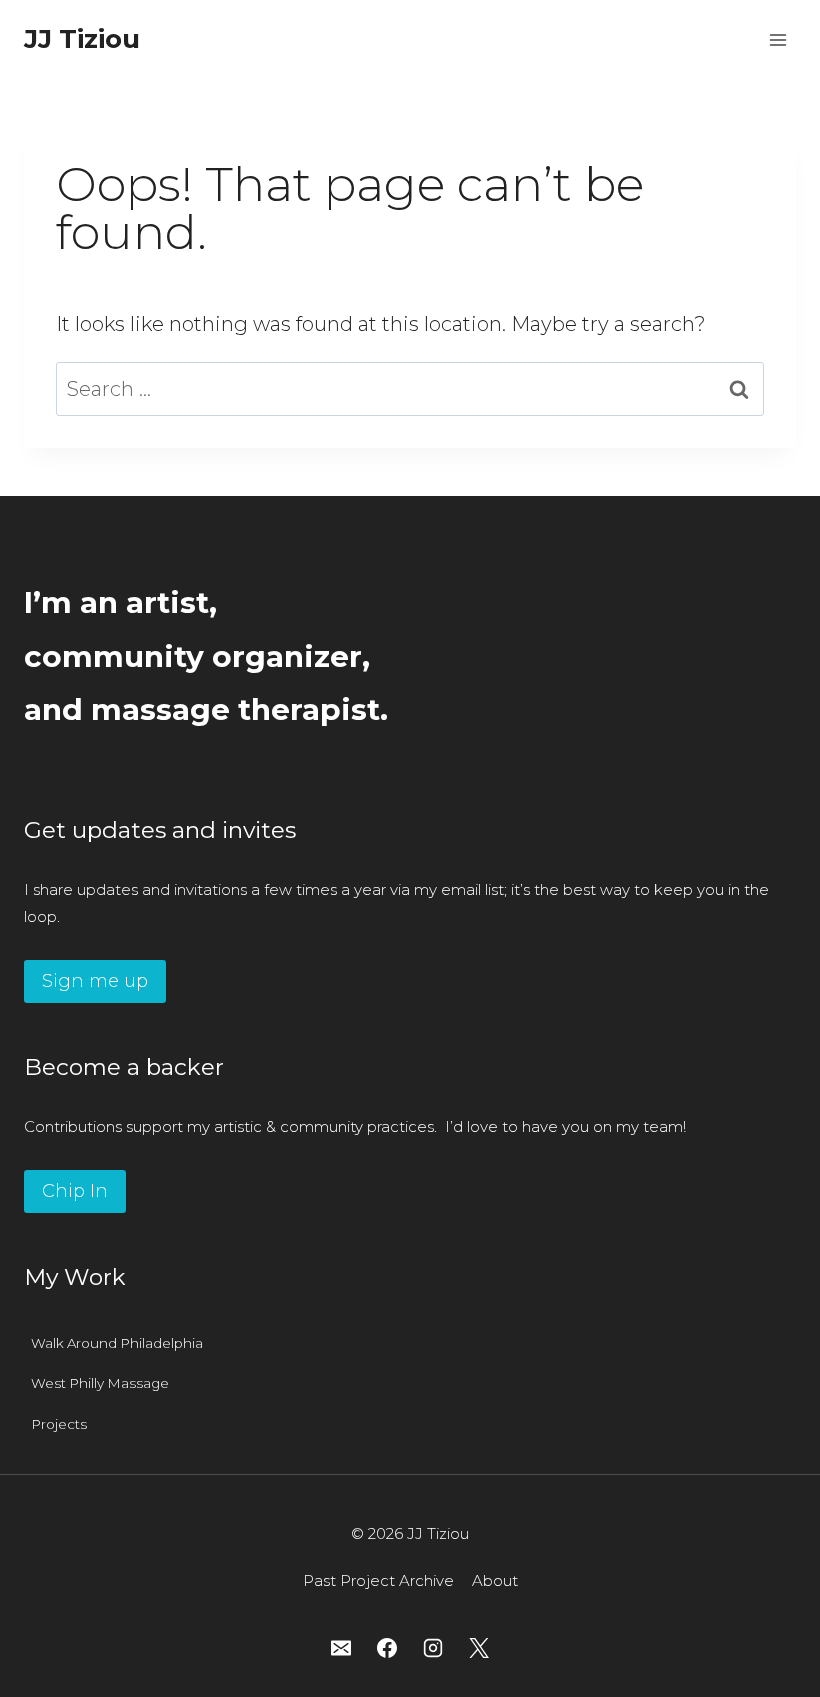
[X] (479, 1648)
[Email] (341, 1648)
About (495, 1580)
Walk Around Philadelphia (117, 1343)
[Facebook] (387, 1648)
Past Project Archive (378, 1580)
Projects (59, 1424)
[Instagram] (433, 1648)
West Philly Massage (100, 1383)
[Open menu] (777, 39)
